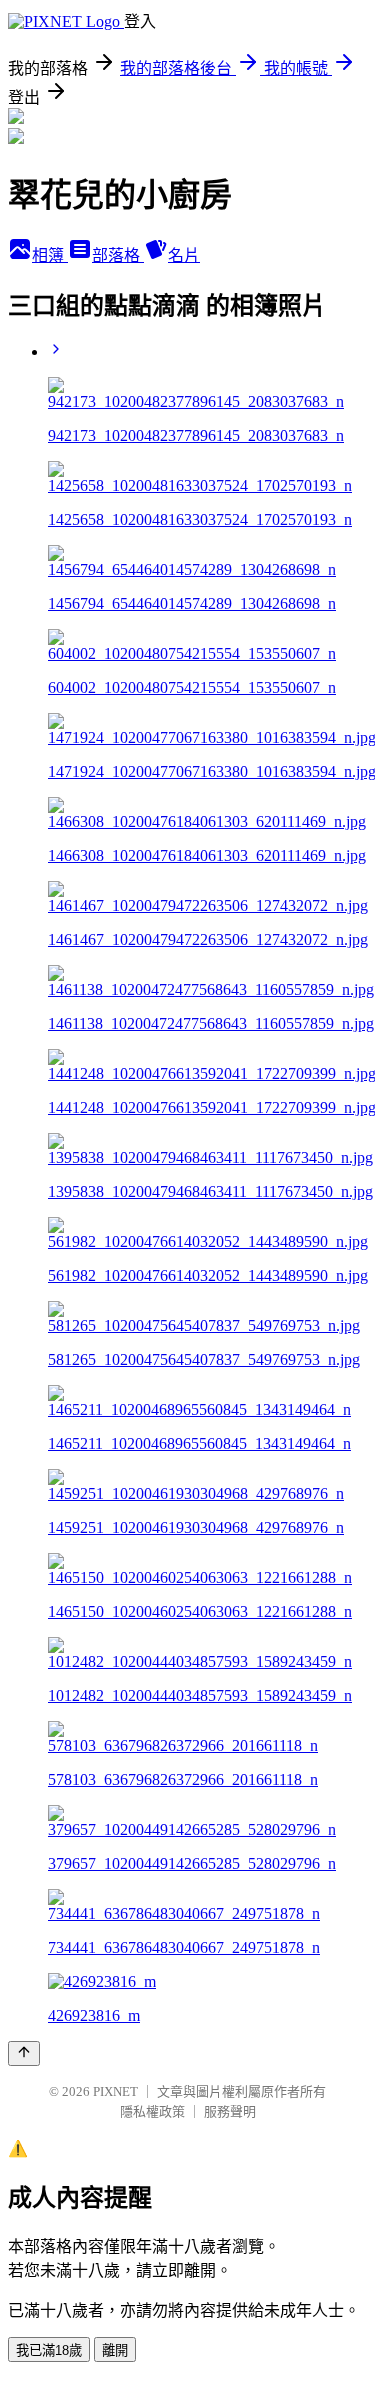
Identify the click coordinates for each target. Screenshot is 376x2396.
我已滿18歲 (49, 2350)
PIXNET (115, 2091)
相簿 (50, 255)
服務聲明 (230, 2111)
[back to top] (24, 2053)
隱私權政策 (152, 2111)
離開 (115, 2350)
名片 (184, 255)
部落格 (118, 255)
